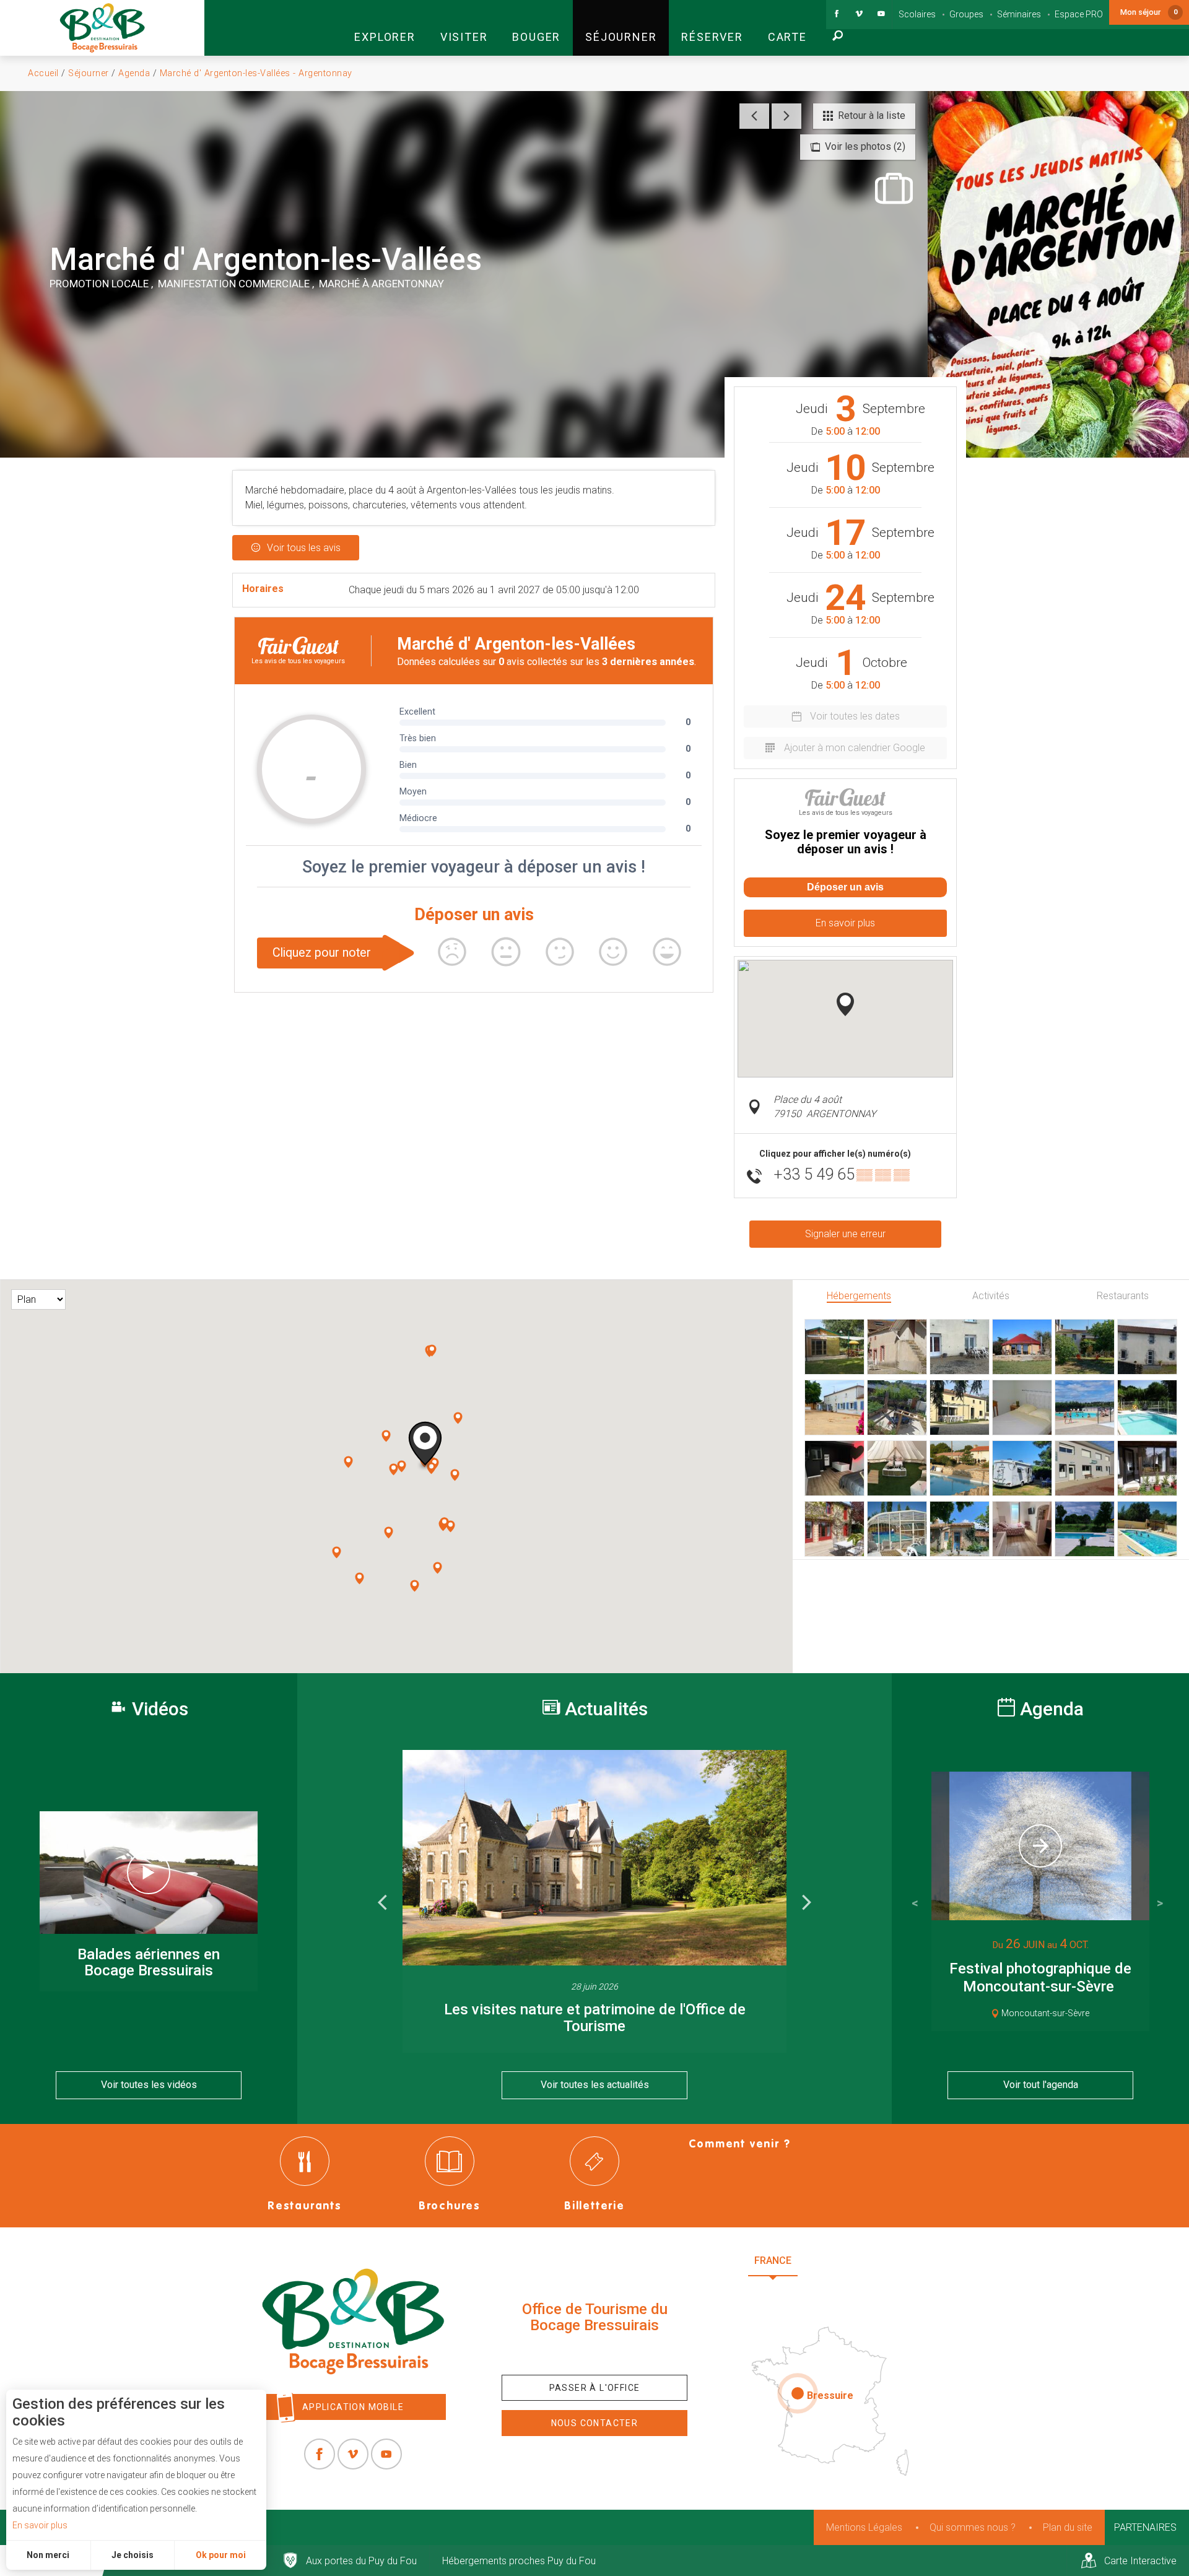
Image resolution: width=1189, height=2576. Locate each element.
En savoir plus (40, 2525)
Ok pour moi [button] (221, 2555)
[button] (385, 28)
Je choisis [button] (133, 2555)
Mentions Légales (864, 2527)
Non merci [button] (48, 2555)
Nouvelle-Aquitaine (867, 2261)
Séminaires (1019, 14)
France (773, 2261)
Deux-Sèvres (836, 2291)
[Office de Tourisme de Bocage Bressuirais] (353, 2321)
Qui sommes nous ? (973, 2527)
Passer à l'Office (595, 2388)
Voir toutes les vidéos (149, 2085)
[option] (594, 1902)
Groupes (966, 14)
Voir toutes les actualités (595, 2085)
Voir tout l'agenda (1041, 2085)
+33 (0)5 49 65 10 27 (594, 2354)
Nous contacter (595, 2423)
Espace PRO (1079, 14)
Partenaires (1145, 2527)
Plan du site (1068, 2527)
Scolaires (917, 14)
